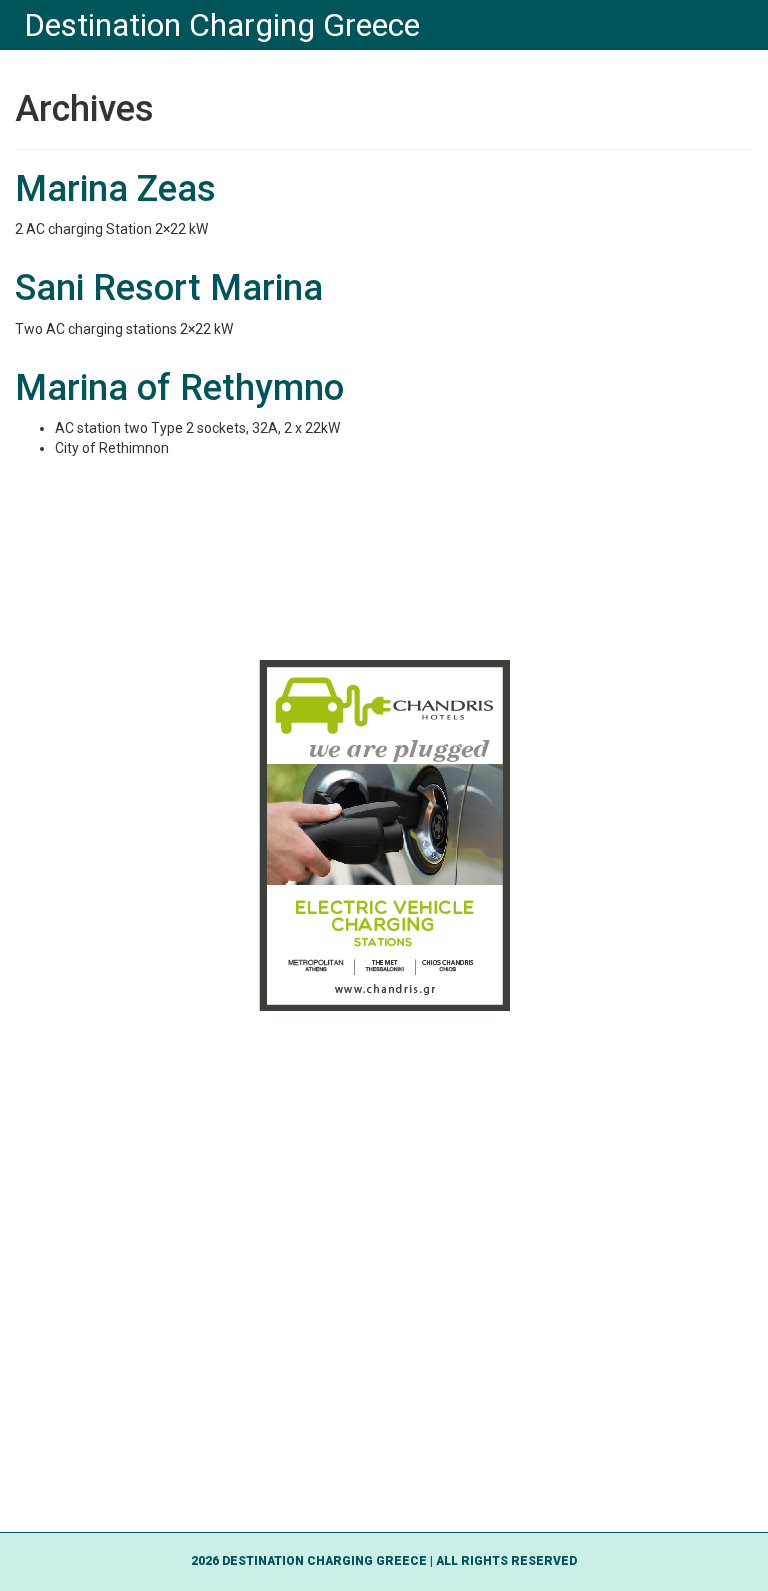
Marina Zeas (115, 189)
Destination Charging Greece (222, 25)
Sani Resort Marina (169, 288)
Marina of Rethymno (179, 388)
